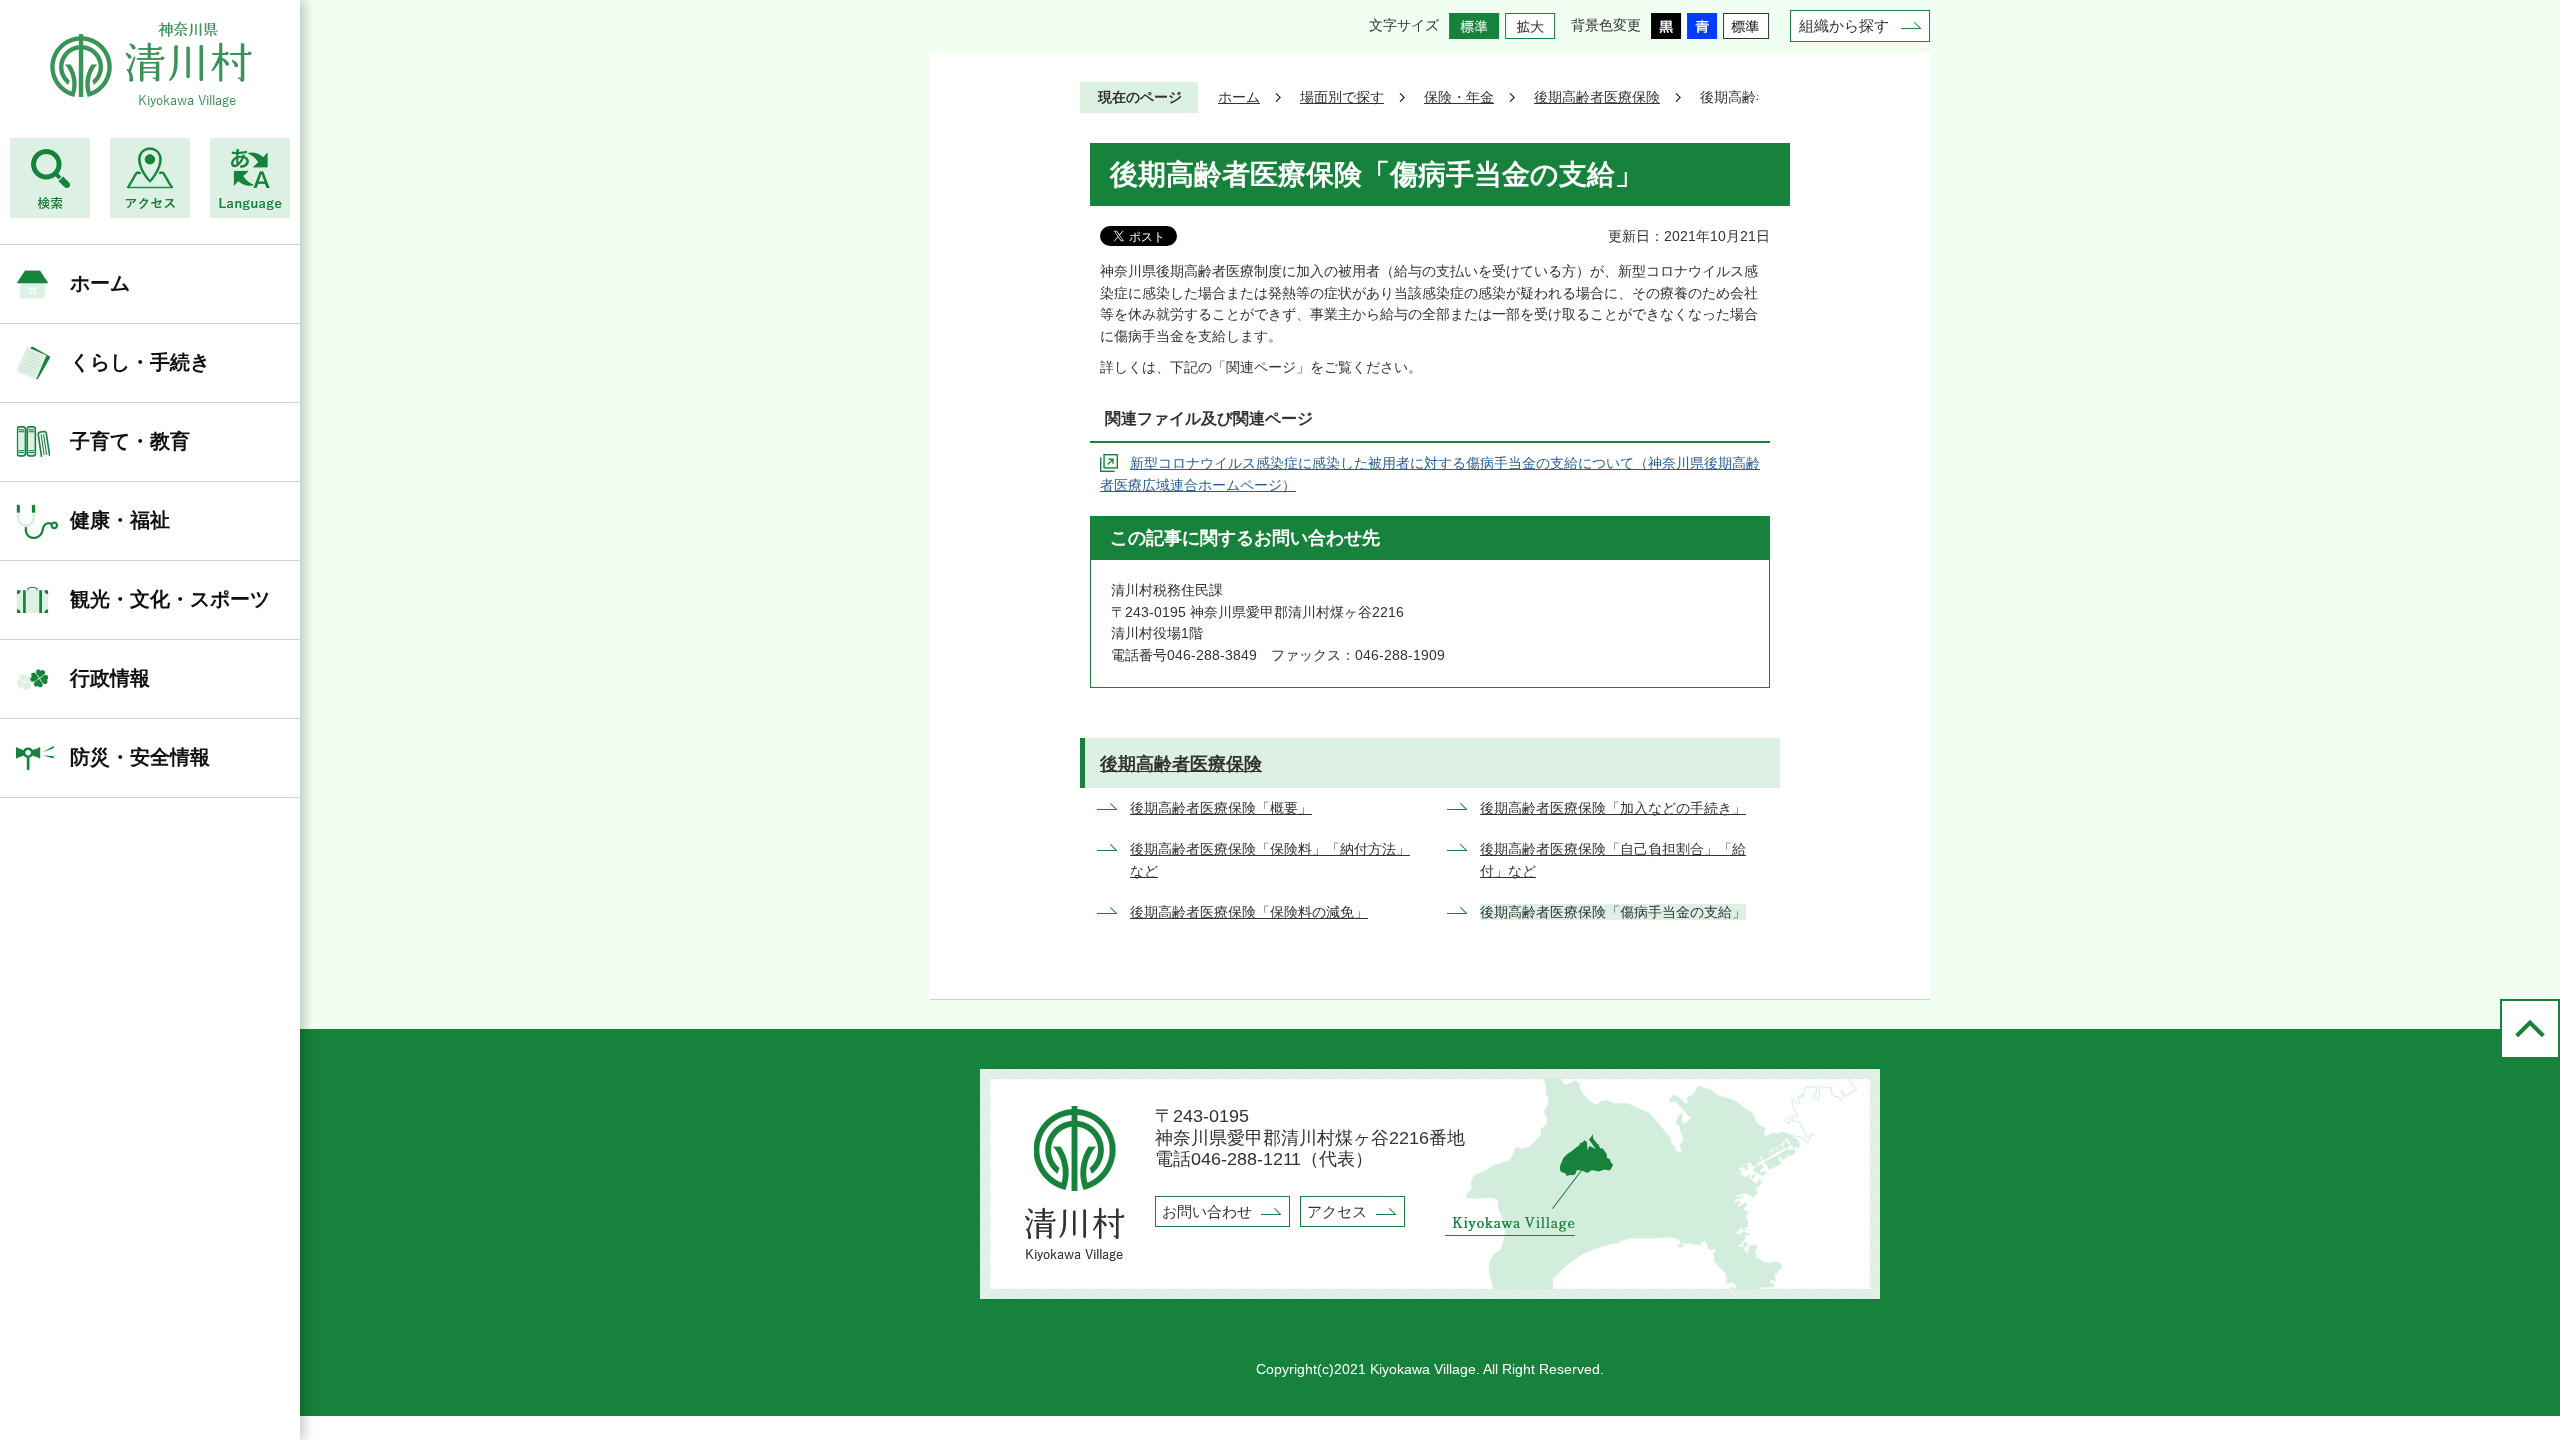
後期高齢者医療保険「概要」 (1221, 808)
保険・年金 (1459, 97)
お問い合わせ (1207, 1211)
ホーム (100, 283)
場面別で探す (1342, 97)
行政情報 (110, 678)
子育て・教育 (130, 441)
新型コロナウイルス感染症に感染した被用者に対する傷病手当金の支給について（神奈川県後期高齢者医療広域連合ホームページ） (1430, 474)
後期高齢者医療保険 (1597, 97)
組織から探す (1844, 25)
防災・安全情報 (140, 757)
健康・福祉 (120, 520)
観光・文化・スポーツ (170, 599)
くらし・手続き (140, 362)
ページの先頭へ (2530, 1029)
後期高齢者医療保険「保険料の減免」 (1249, 912)
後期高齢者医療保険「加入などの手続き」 (1613, 808)
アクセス (1337, 1211)
